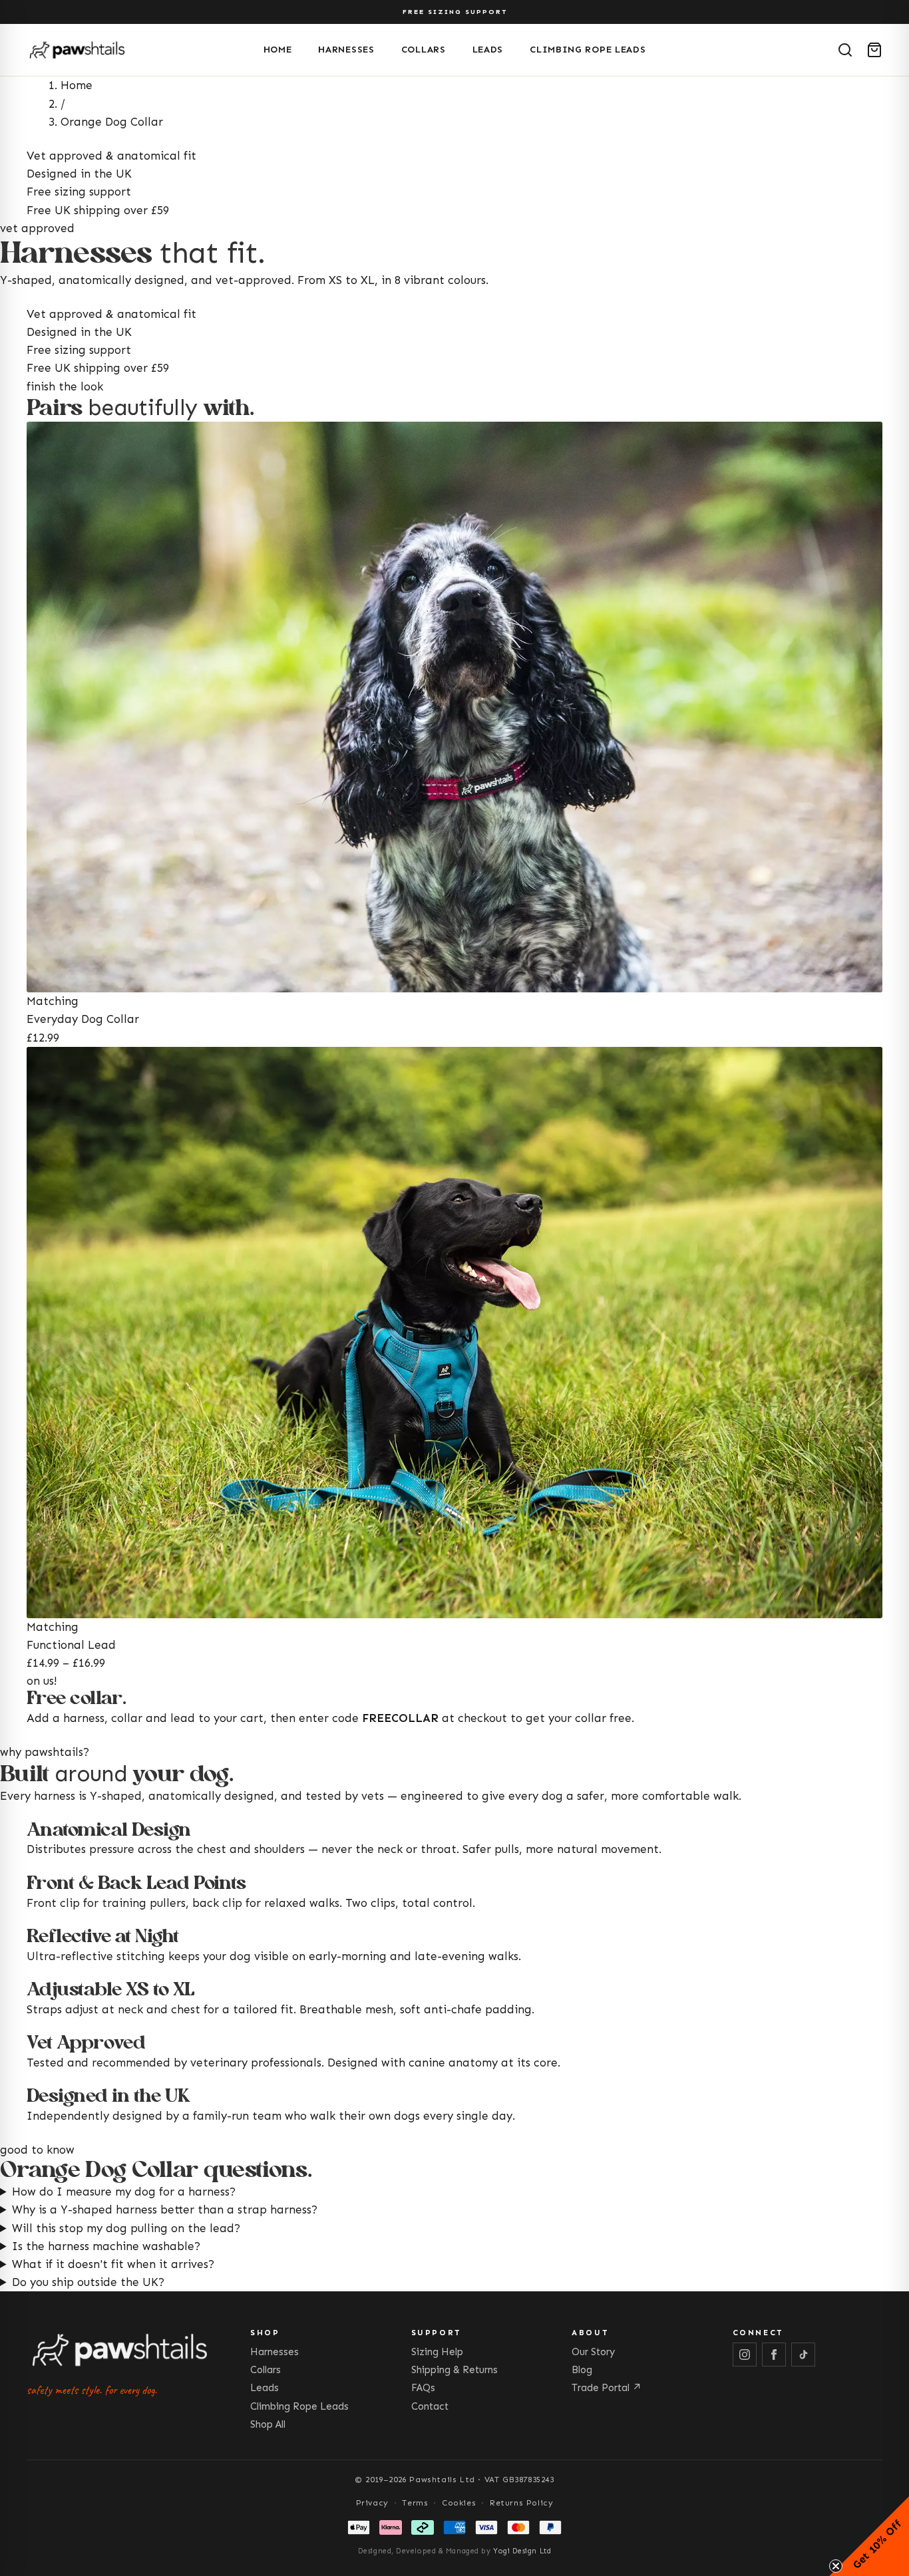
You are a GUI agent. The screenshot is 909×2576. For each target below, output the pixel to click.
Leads (488, 50)
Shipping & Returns (454, 2370)
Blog (582, 2370)
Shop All (268, 2424)
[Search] (845, 50)
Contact (430, 2406)
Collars (424, 50)
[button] (869, 2536)
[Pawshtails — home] (140, 50)
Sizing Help (437, 2352)
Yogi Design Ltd (522, 2551)
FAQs (423, 2388)
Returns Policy (521, 2503)
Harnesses (346, 50)
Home (278, 50)
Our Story (593, 2352)
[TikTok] (803, 2355)
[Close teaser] (836, 2566)
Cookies (459, 2503)
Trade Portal (607, 2388)
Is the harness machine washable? (106, 2246)
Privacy (372, 2503)
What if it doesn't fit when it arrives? (113, 2264)
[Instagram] (745, 2355)
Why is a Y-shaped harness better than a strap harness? (165, 2210)
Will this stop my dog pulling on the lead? (126, 2228)
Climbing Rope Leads (588, 50)
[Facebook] (774, 2355)
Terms (415, 2503)
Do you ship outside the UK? (88, 2282)
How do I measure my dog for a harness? (124, 2192)
